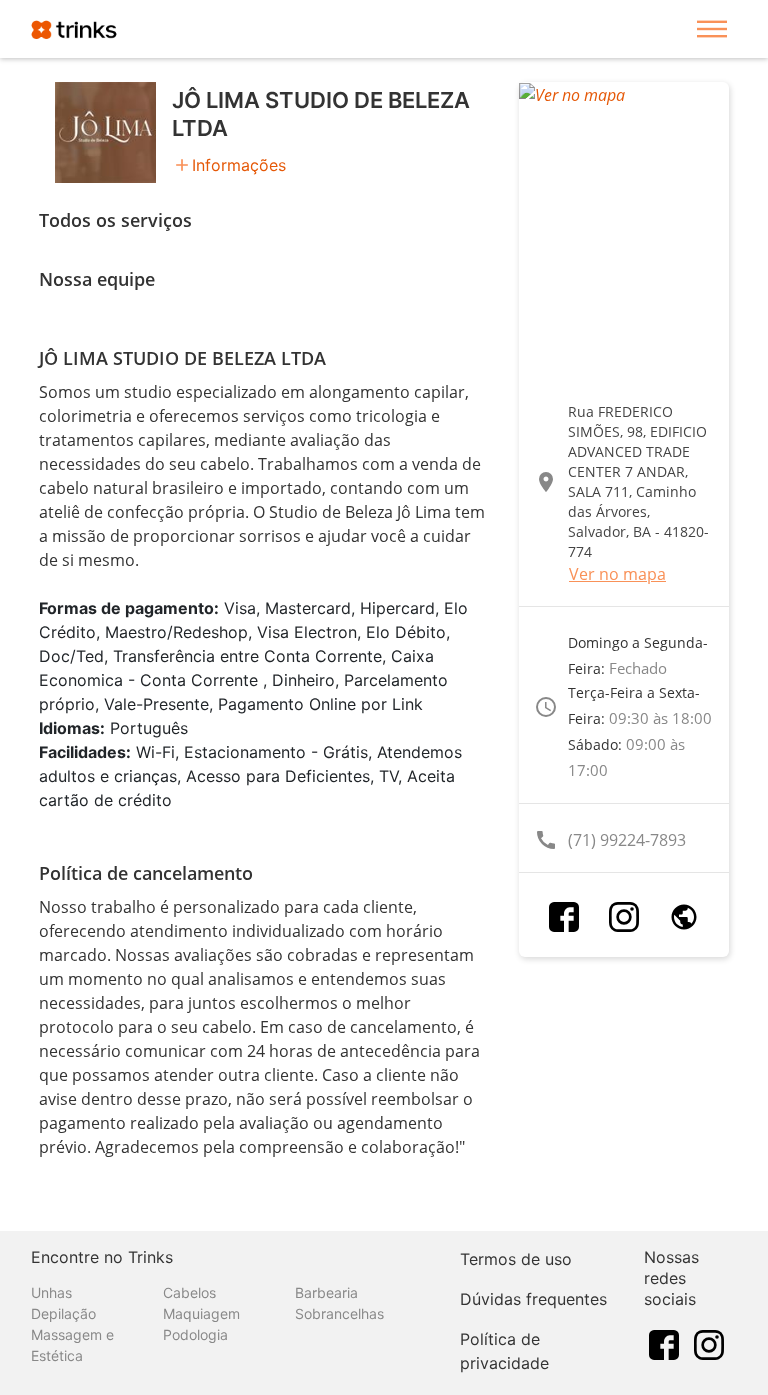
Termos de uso (516, 1259)
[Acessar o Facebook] (564, 917)
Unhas (51, 1292)
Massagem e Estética (72, 1345)
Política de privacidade (504, 1351)
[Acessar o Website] (684, 917)
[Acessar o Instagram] (624, 917)
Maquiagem (201, 1313)
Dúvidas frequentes (533, 1299)
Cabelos (189, 1292)
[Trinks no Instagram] (709, 1343)
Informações (239, 165)
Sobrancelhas (339, 1313)
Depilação (63, 1313)
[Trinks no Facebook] (664, 1343)
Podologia (195, 1334)
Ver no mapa (617, 574)
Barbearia (326, 1292)
